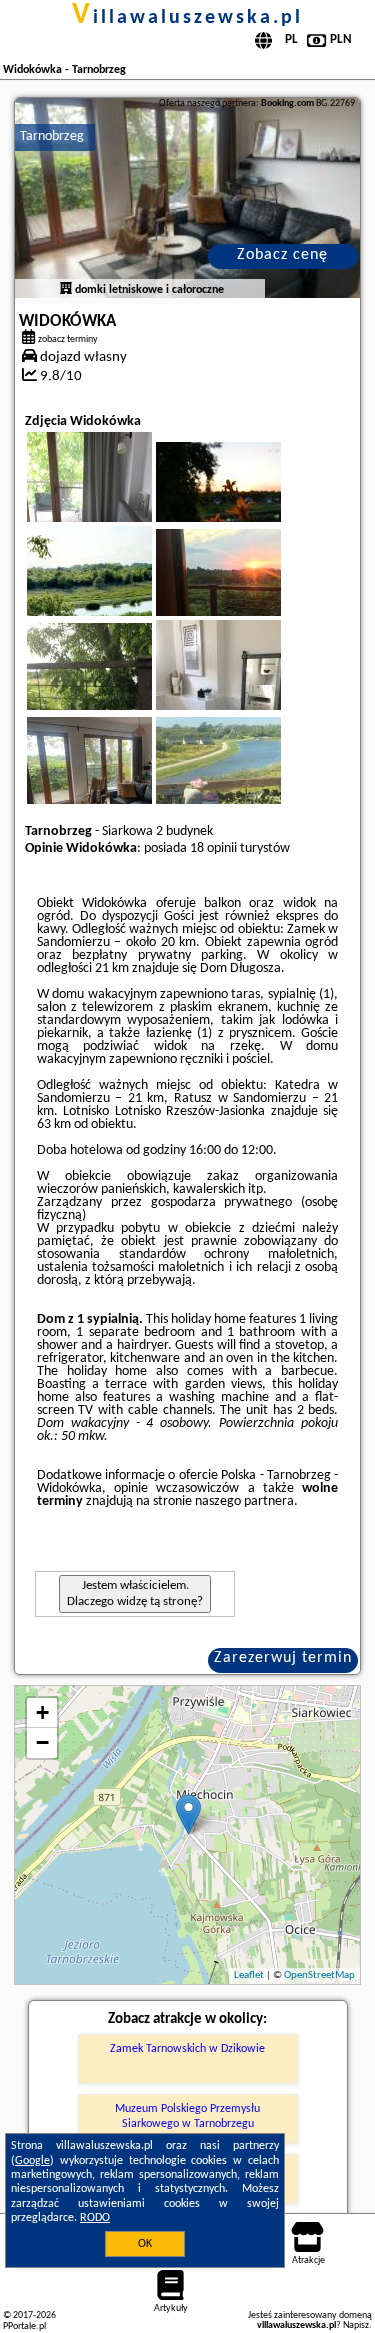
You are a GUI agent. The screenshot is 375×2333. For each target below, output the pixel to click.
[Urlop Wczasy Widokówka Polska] (246, 502)
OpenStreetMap (319, 1975)
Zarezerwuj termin (283, 1658)
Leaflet (249, 1975)
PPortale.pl (24, 2326)
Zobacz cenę (282, 255)
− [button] (42, 1742)
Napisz (356, 2325)
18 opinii (213, 848)
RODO (95, 2218)
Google (32, 2161)
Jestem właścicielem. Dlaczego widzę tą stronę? (135, 1593)
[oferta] (66, 290)
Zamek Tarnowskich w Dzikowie (187, 2049)
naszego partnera (244, 1501)
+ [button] (42, 1712)
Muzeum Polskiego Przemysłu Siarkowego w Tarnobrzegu (187, 2116)
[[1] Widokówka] (187, 198)
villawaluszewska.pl (187, 18)
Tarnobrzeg (52, 136)
